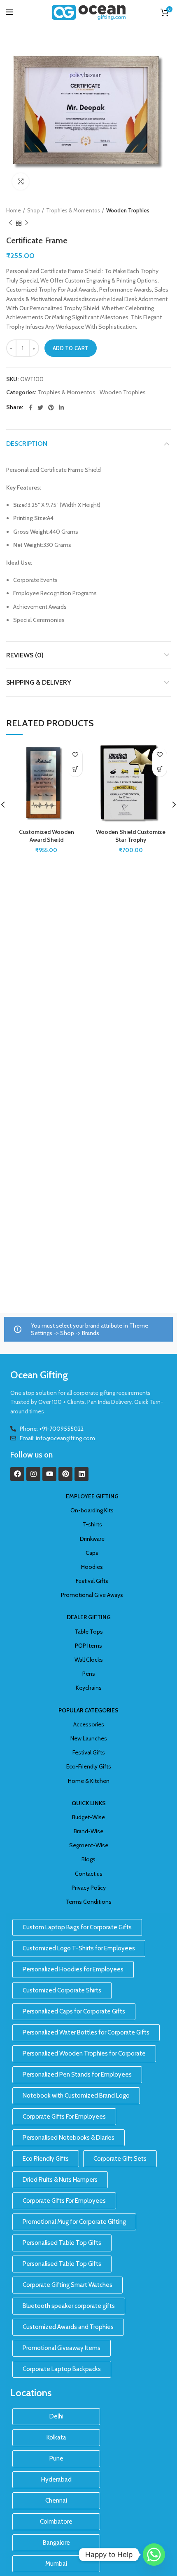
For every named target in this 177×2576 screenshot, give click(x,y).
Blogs (88, 1859)
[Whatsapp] (154, 2555)
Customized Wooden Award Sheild (47, 836)
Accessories (89, 1724)
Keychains (89, 1688)
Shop (34, 210)
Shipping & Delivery (39, 682)
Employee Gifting (92, 1496)
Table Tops (89, 1632)
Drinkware (92, 1539)
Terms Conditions (88, 1902)
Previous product (10, 223)
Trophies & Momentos (73, 210)
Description (27, 444)
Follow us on (31, 1455)
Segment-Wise (89, 1845)
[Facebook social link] (31, 407)
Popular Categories (88, 1710)
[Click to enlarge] (21, 181)
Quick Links (89, 1803)
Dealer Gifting (89, 1617)
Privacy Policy (89, 1888)
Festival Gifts (92, 1581)
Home (14, 210)
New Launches (89, 1738)
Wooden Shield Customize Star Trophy (131, 836)
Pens (89, 1674)
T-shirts (92, 1524)
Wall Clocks (89, 1660)
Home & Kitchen (89, 1781)
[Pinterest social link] (51, 407)
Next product (27, 223)
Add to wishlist (75, 755)
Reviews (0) (25, 655)
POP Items (88, 1646)
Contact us (89, 1874)
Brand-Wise (88, 1831)
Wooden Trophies (128, 210)
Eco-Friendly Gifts (89, 1766)
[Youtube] (49, 1474)
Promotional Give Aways (92, 1595)
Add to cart (71, 348)
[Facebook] (17, 1474)
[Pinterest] (65, 1474)
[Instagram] (33, 1474)
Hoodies (92, 1567)
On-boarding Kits (92, 1510)
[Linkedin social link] (61, 407)
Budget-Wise (88, 1817)
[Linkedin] (82, 1474)
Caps (92, 1553)
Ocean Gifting (39, 1375)
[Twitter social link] (40, 407)
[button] (75, 769)
